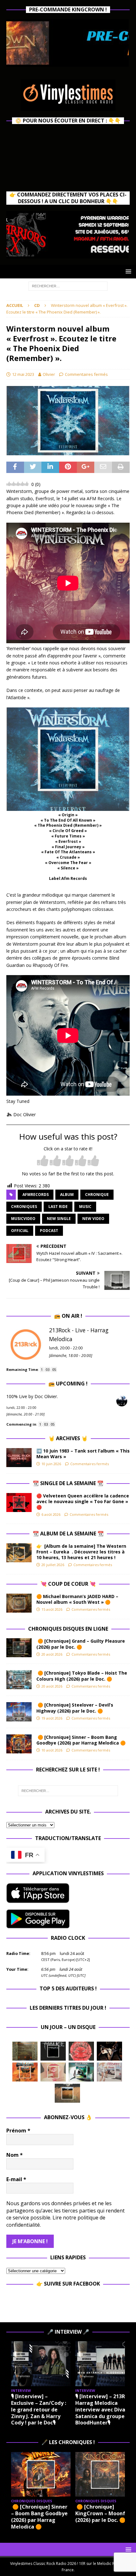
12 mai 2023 (23, 374)
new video (93, 1219)
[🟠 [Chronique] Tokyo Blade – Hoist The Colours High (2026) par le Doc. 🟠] (19, 1680)
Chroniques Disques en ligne (68, 1629)
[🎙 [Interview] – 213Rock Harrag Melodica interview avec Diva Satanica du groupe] (105, 2364)
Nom (15, 2155)
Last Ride (58, 1207)
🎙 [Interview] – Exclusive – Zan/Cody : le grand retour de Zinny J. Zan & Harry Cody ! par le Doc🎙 (39, 2409)
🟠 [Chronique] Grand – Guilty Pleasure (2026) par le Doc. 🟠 (81, 1644)
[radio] (43, 1161)
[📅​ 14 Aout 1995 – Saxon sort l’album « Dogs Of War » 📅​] (25, 2072)
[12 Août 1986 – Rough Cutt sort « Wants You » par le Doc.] (109, 2072)
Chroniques (24, 1207)
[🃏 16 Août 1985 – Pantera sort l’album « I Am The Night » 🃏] (81, 2051)
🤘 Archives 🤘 (68, 1438)
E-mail (16, 2179)
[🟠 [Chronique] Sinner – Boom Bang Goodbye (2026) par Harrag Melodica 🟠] (19, 1744)
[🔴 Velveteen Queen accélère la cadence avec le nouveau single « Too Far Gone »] (19, 1503)
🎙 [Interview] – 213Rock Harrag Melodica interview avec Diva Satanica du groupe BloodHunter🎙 (105, 2409)
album (67, 1195)
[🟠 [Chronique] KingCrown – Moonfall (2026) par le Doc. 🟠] (105, 2474)
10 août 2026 (52, 1750)
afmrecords (36, 1195)
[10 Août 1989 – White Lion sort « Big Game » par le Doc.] (67, 2093)
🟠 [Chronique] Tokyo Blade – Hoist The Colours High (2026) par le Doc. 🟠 (82, 1676)
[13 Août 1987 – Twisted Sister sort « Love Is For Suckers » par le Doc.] (53, 2072)
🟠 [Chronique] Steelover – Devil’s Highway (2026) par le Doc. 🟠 (75, 1708)
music (85, 1207)
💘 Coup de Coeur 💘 (68, 1584)
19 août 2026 (52, 1718)
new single (59, 1219)
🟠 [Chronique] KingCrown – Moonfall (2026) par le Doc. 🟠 (103, 2513)
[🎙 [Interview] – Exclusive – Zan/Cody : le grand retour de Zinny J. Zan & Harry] (41, 2364)
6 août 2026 (51, 1514)
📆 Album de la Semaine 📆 (68, 1534)
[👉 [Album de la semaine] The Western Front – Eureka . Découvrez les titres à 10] (19, 1553)
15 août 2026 (52, 1609)
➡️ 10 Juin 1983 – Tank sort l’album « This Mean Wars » (83, 1454)
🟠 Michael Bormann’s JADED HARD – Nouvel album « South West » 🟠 (77, 1599)
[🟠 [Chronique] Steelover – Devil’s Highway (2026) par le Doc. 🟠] (19, 1712)
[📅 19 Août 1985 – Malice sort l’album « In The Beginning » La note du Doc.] (53, 2051)
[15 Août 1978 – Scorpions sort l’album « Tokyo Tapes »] (109, 2051)
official (20, 1231)
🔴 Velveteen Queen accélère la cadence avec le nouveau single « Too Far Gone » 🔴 (83, 1501)
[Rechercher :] (68, 286)
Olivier (49, 374)
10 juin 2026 (51, 1464)
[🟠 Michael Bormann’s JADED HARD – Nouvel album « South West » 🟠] (19, 1603)
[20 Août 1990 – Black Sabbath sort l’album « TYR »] (25, 2051)
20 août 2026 (52, 1654)
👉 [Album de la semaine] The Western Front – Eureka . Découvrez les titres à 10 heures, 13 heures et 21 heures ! (81, 1552)
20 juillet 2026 (53, 1565)
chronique (97, 1195)
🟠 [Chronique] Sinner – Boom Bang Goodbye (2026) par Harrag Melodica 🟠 (82, 1740)
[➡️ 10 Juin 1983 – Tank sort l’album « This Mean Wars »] (19, 1458)
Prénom (18, 2131)
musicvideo (23, 1219)
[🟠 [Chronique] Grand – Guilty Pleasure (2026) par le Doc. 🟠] (19, 1648)
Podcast (49, 1231)
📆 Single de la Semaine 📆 (68, 1483)
